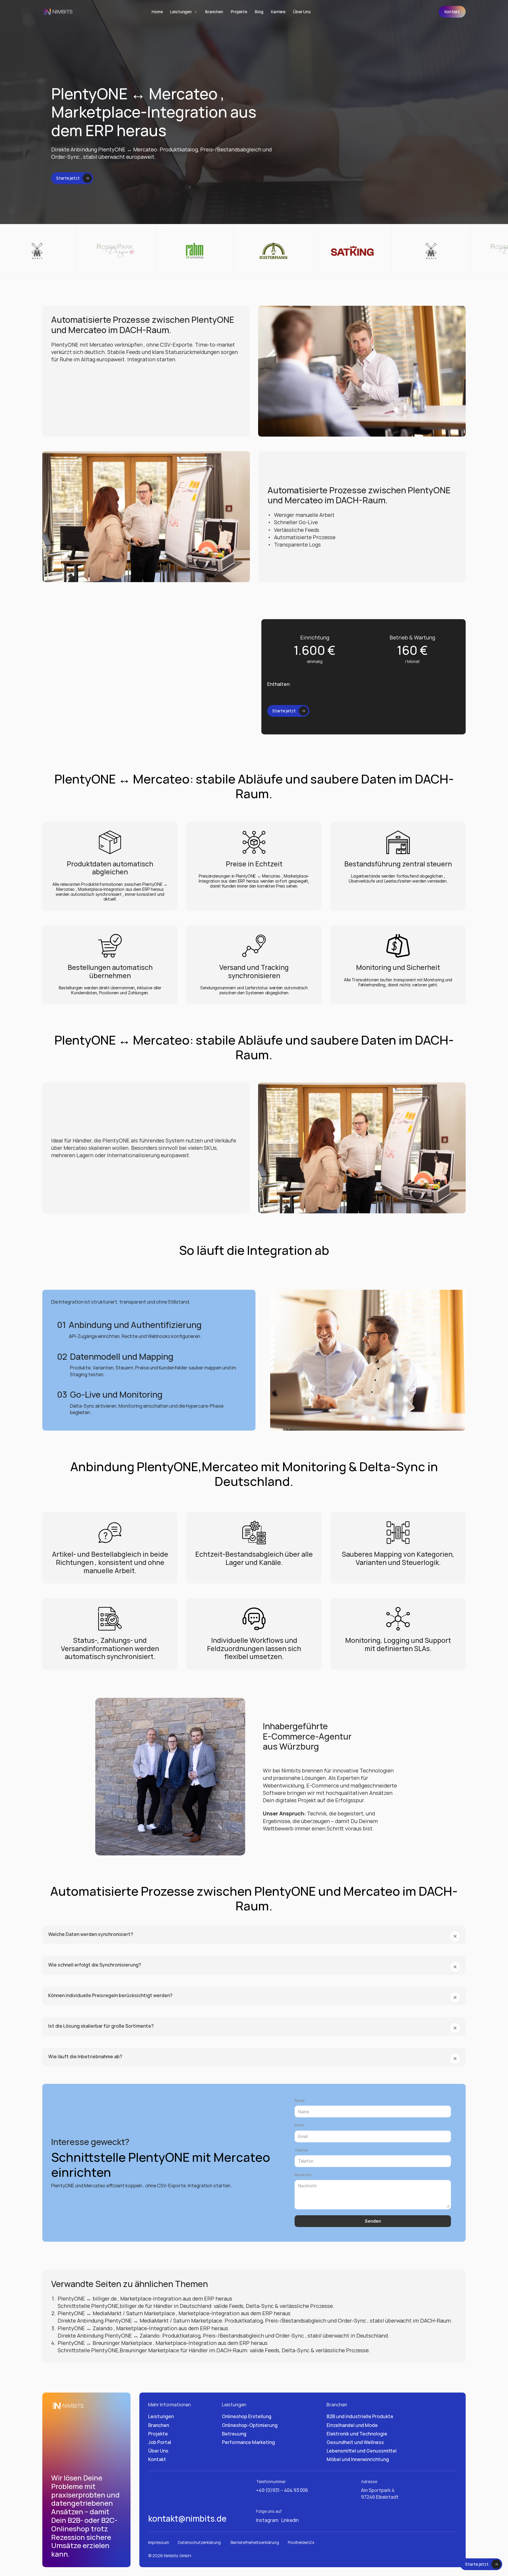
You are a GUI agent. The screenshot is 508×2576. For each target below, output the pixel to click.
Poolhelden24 (301, 2542)
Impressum (159, 2542)
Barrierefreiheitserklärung (255, 2542)
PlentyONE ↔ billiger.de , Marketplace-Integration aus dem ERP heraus (145, 2298)
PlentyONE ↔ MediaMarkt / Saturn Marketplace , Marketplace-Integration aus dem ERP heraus (174, 2313)
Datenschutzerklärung (200, 2542)
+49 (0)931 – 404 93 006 (282, 2490)
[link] (452, 12)
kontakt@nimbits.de (187, 2518)
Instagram (267, 2520)
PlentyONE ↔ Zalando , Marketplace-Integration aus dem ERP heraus (143, 2328)
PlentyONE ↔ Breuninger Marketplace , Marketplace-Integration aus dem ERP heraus (163, 2343)
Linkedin (290, 2520)
